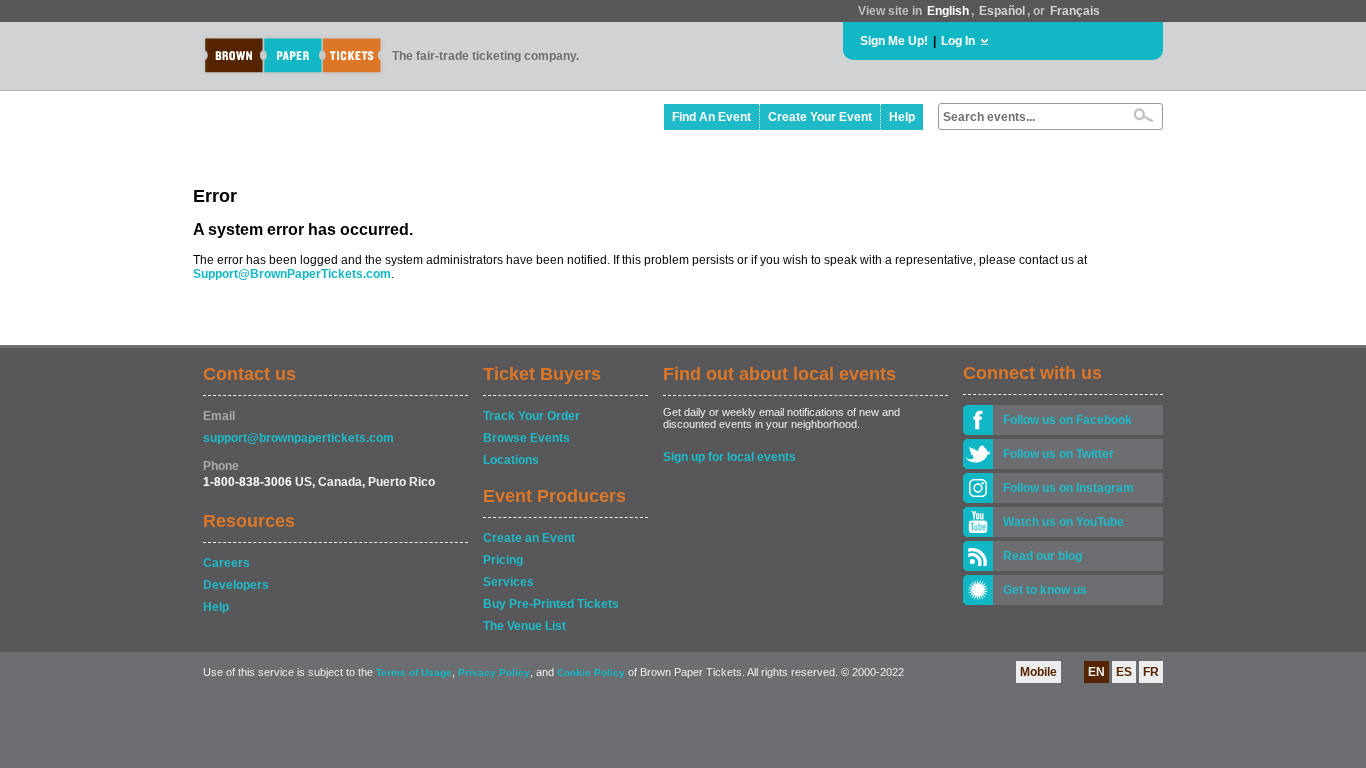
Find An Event (711, 117)
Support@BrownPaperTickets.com (292, 274)
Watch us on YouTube (1063, 522)
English (948, 11)
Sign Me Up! (894, 41)
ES (1124, 672)
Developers (236, 585)
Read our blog (1042, 556)
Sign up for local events (729, 457)
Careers (226, 563)
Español (1002, 11)
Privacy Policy (494, 672)
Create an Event (529, 538)
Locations (511, 460)
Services (508, 582)
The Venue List (524, 626)
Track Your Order (531, 416)
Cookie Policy (591, 672)
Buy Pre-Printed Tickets (551, 604)
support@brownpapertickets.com (298, 438)
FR (1151, 672)
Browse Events (526, 438)
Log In (958, 41)
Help (902, 117)
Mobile (1038, 672)
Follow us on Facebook (1067, 420)
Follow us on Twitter (1058, 454)
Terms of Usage (414, 672)
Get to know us (1045, 590)
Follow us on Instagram (1068, 488)
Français (1075, 11)
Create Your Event (820, 117)
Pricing (503, 560)
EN (1096, 672)
